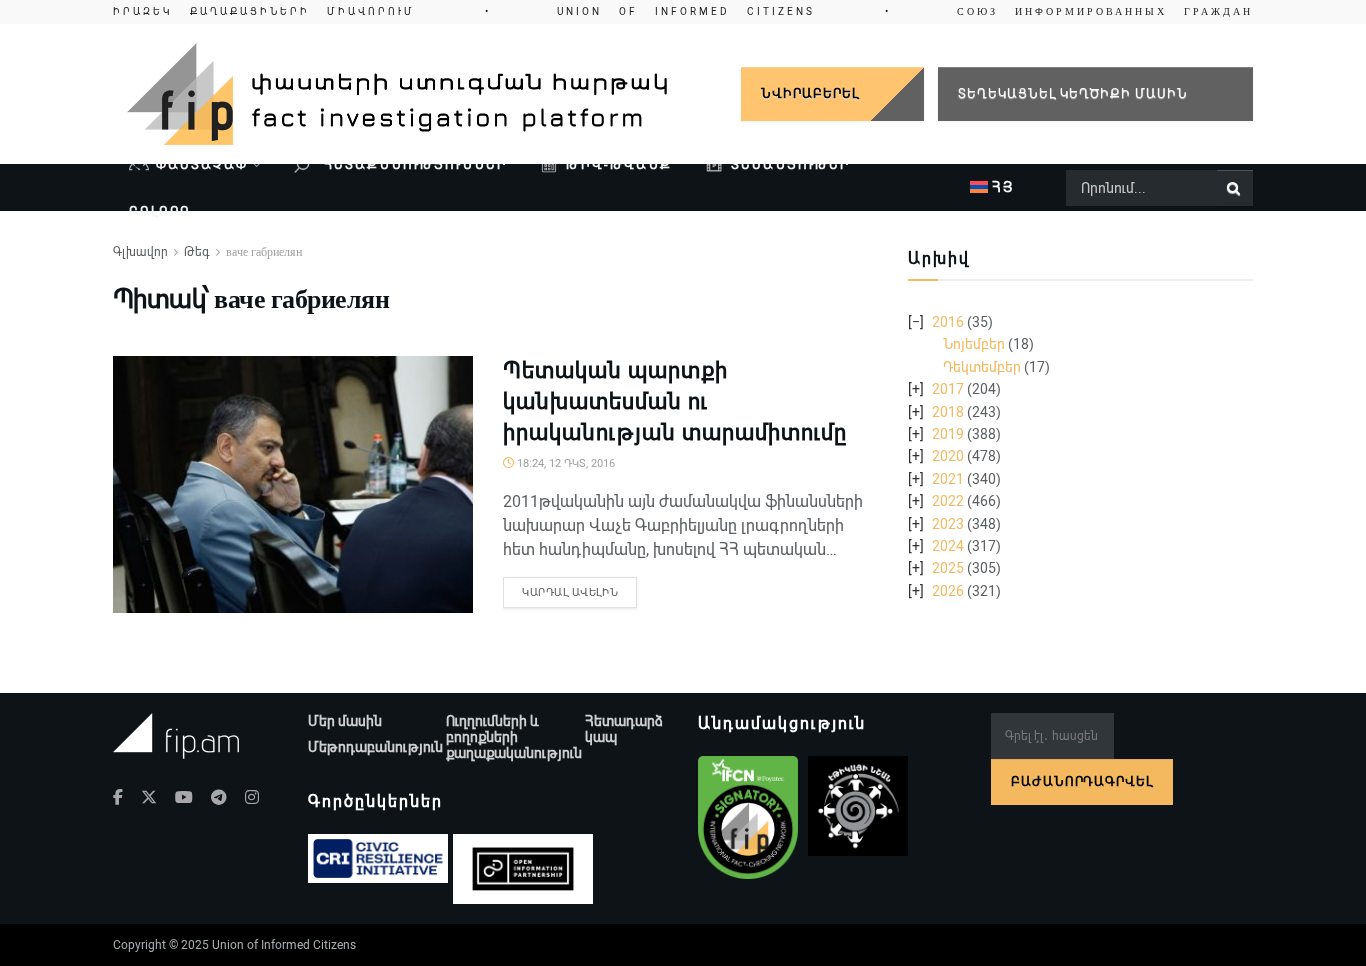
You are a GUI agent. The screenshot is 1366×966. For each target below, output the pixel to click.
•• (683, 11)
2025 (948, 568)
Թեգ (197, 252)
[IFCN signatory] (748, 818)
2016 (948, 322)
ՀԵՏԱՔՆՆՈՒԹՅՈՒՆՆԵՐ (413, 164)
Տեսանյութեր (790, 164)
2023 (948, 524)
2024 (948, 546)
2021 (948, 479)
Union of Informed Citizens (284, 945)
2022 (948, 501)
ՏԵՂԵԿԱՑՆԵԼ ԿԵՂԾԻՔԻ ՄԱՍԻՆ (1073, 93)
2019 (948, 434)
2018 (948, 412)
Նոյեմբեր (974, 344)
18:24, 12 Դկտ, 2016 (564, 463)
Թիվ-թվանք (619, 164)
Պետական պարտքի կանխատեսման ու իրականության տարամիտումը (675, 401)
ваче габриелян (264, 252)
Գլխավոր (140, 252)
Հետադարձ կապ (624, 729)
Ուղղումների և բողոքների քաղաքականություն (514, 737)
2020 (948, 456)
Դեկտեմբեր (982, 367)
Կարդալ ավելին (570, 592)
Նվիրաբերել (810, 93)
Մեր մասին (345, 721)
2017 (948, 389)
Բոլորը (160, 211)
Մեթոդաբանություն (375, 747)
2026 (948, 591)
